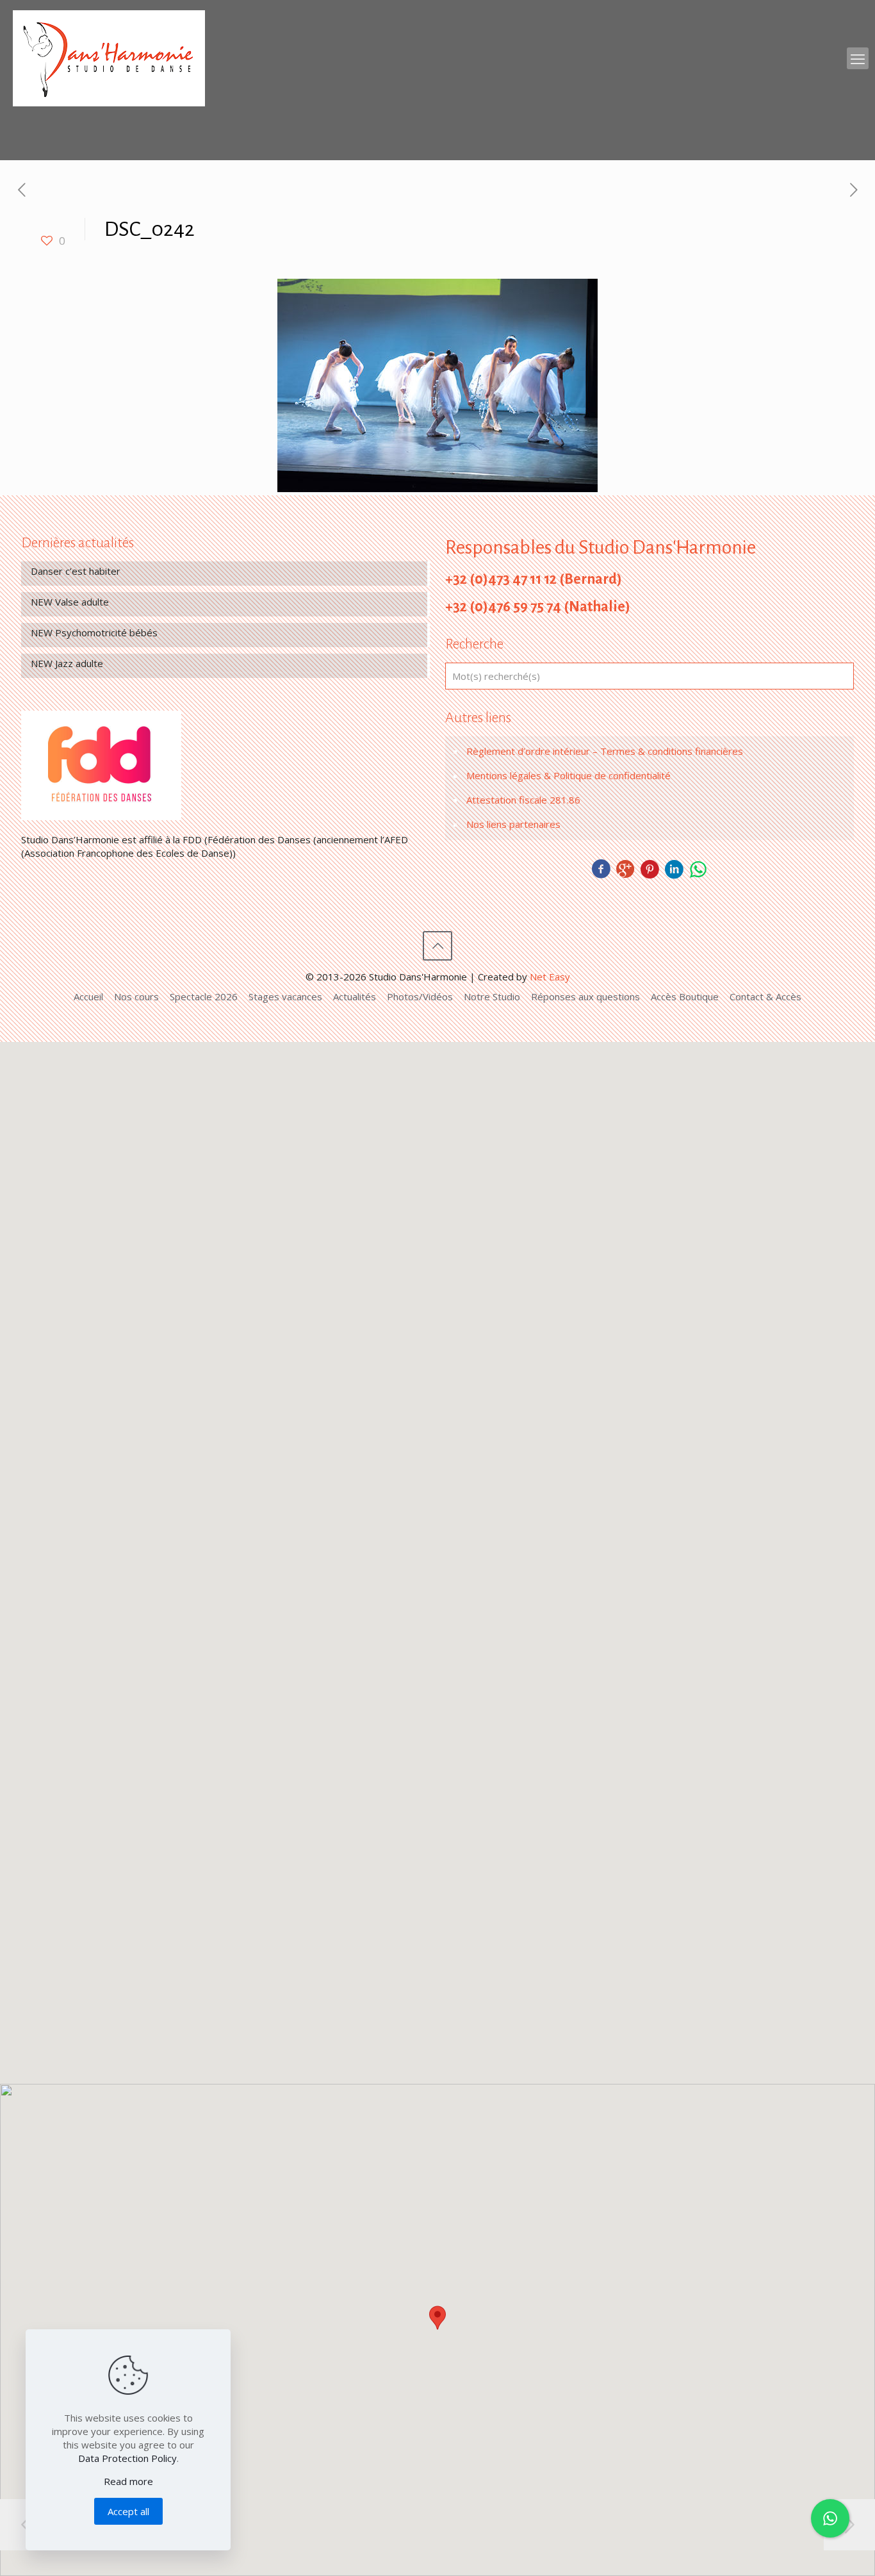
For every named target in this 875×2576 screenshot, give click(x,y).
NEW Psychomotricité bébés (94, 632)
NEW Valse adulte (70, 602)
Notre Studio (492, 996)
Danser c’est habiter (76, 571)
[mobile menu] (858, 58)
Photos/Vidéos (420, 996)
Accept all (128, 2511)
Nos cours (136, 996)
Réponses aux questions (585, 996)
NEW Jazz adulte (67, 663)
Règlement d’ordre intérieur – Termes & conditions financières (605, 751)
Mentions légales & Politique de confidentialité (568, 775)
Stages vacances (285, 996)
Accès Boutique (685, 996)
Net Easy (550, 977)
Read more (128, 2481)
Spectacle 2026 (204, 996)
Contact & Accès (765, 996)
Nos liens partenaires (513, 824)
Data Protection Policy (127, 2458)
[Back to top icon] (437, 946)
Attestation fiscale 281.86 (523, 800)
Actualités (355, 996)
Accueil (88, 996)
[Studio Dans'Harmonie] (109, 58)
